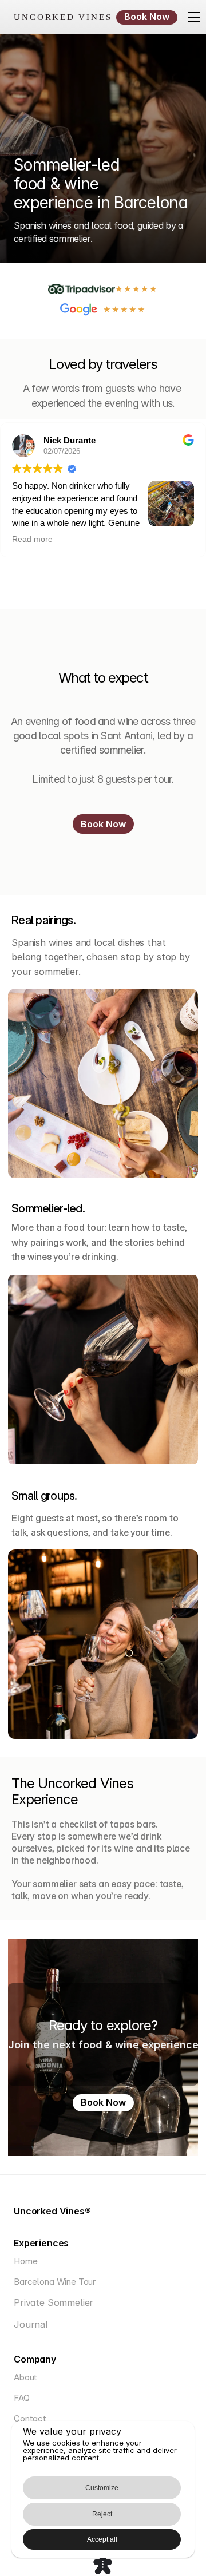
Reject (102, 2514)
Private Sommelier (54, 2302)
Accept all (102, 2539)
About (25, 2377)
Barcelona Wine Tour (55, 2282)
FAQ (22, 2398)
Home (25, 2261)
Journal (31, 2324)
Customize (102, 2488)
